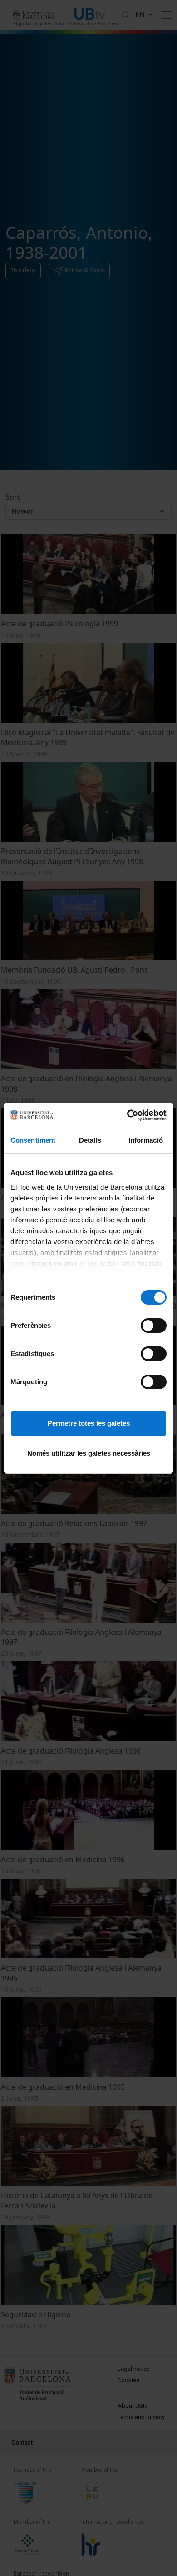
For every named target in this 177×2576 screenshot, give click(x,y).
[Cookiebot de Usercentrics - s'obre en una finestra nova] (127, 1115)
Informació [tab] (146, 1140)
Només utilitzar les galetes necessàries (89, 1453)
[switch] (154, 1326)
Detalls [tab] (90, 1140)
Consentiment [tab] (33, 1140)
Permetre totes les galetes (89, 1423)
